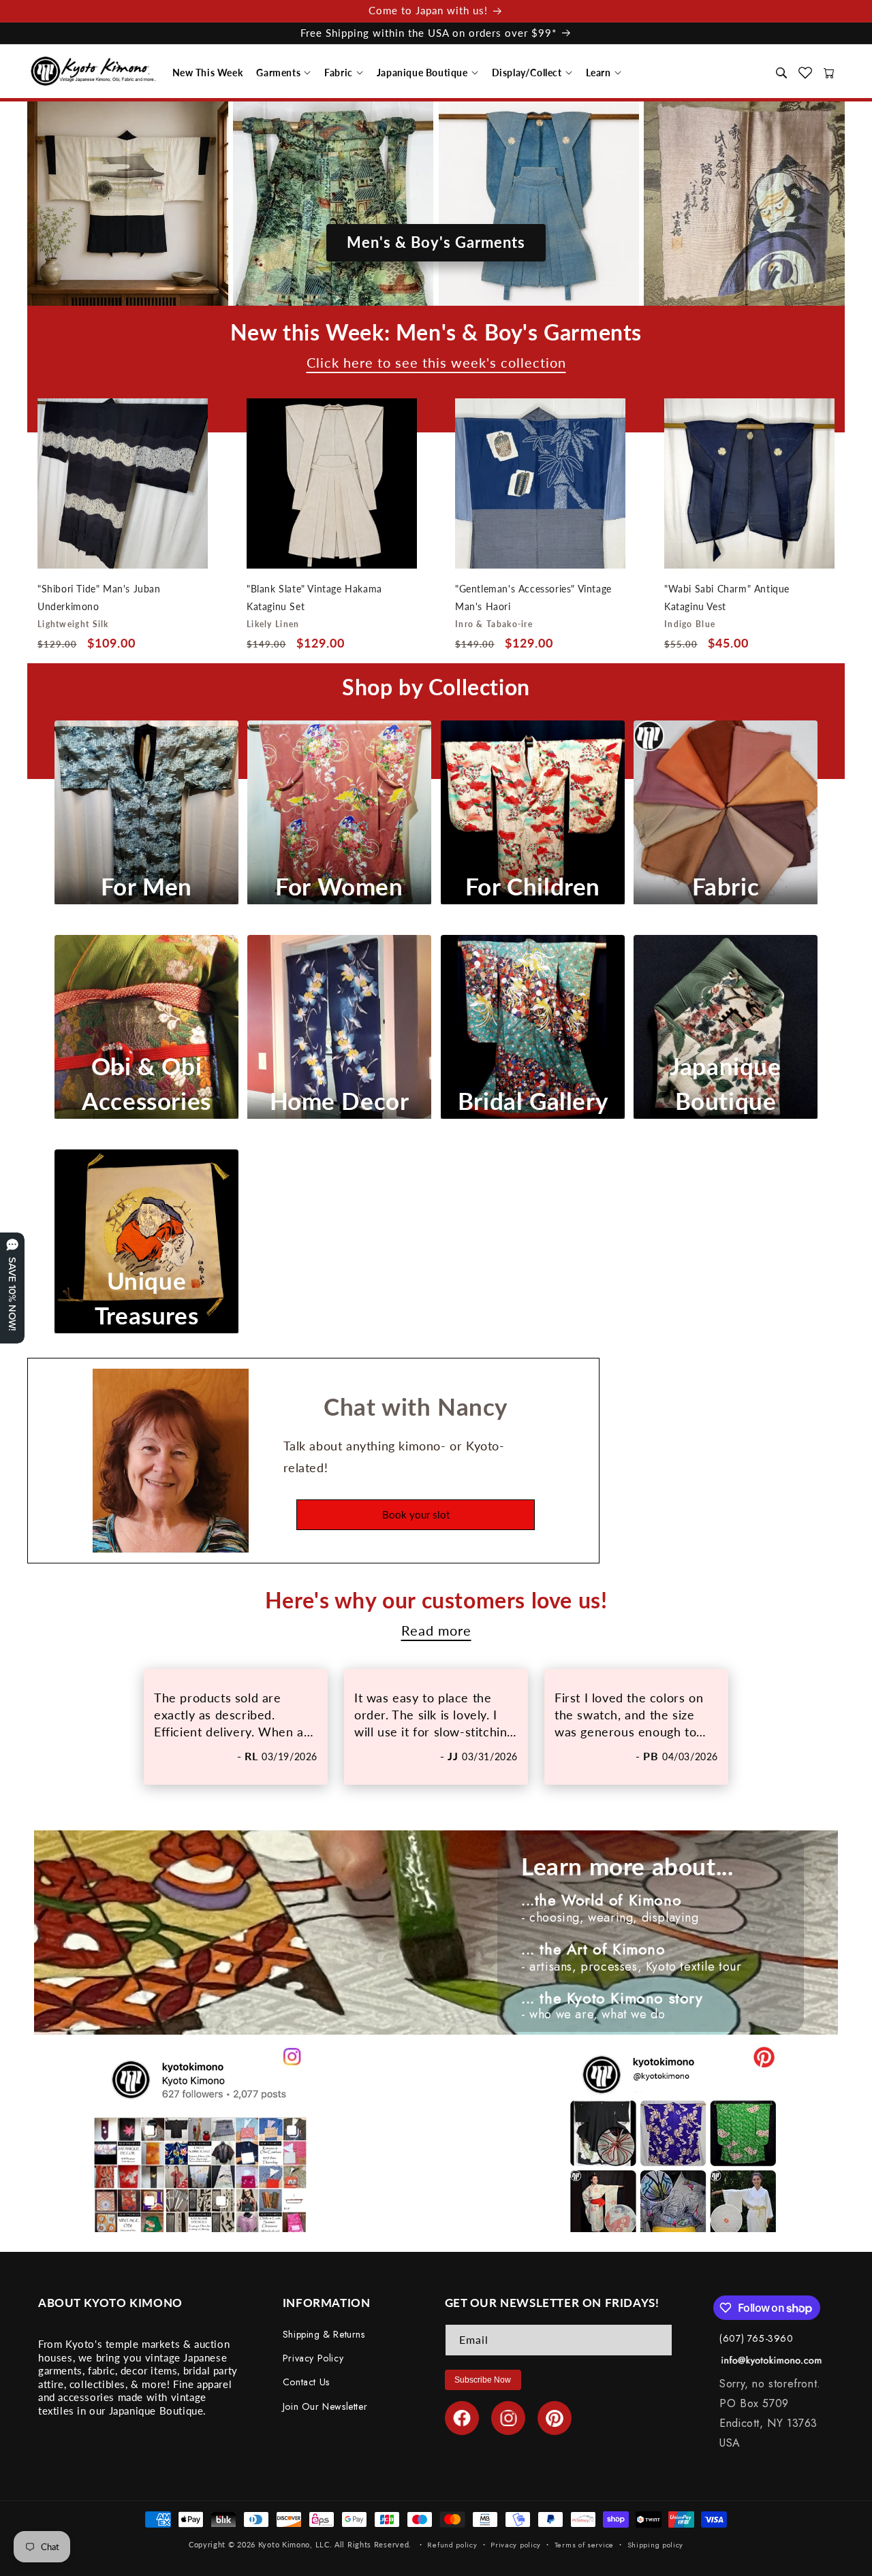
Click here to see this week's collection (436, 363)
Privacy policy (516, 2544)
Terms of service (584, 2544)
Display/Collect (527, 73)
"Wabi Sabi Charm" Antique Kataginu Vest (727, 598)
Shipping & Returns (324, 2334)
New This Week (208, 73)
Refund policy (452, 2544)
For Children (533, 887)
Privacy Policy (313, 2359)
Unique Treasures (146, 1298)
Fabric (339, 73)
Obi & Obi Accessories (146, 1083)
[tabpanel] (236, 1727)
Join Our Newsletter (325, 2406)
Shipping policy (656, 2544)
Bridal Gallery (532, 1101)
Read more (436, 1631)
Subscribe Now (483, 2380)
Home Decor (340, 1101)
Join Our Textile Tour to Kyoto (436, 164)
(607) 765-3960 (756, 2338)
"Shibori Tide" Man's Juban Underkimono (99, 598)
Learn (598, 73)
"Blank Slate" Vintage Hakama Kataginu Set (314, 598)
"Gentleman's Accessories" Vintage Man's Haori (533, 598)
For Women (340, 887)
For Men (146, 887)
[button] (208, 73)
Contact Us (306, 2383)
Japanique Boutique (422, 73)
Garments (278, 73)
